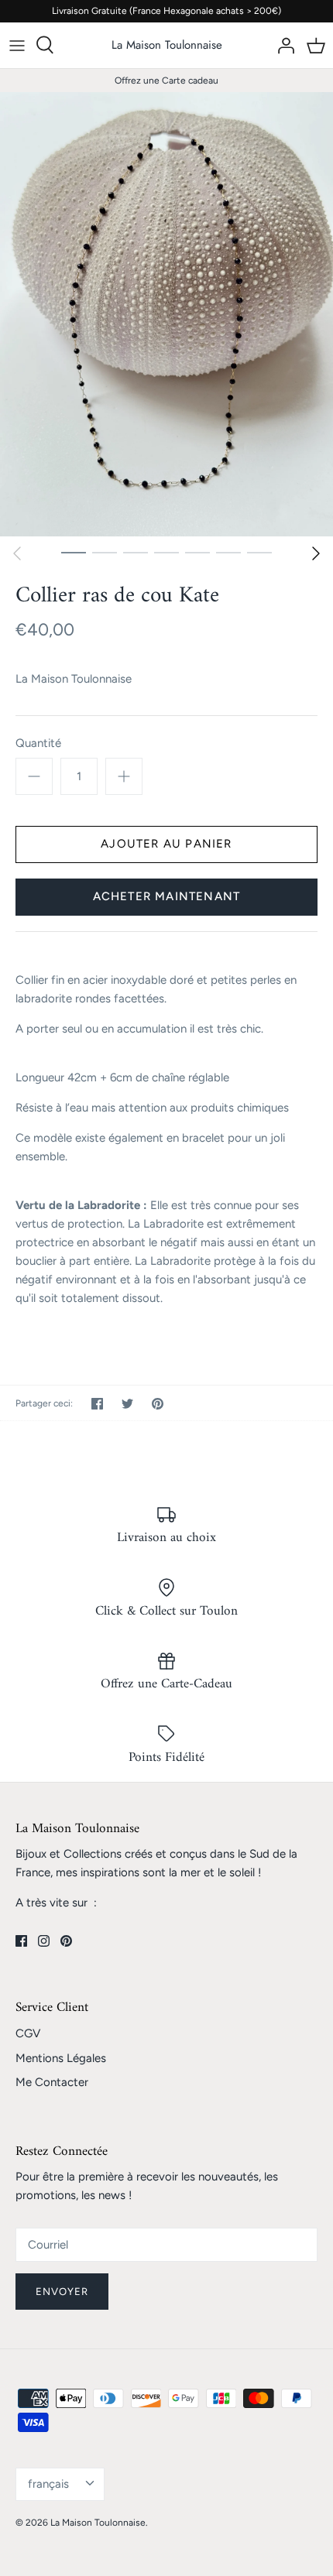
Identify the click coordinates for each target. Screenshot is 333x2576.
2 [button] (105, 552)
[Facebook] (21, 1941)
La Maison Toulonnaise (74, 679)
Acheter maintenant (167, 896)
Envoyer (62, 2292)
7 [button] (259, 552)
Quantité (38, 743)
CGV (28, 2033)
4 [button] (166, 552)
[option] (166, 314)
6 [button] (228, 552)
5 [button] (197, 552)
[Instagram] (44, 1941)
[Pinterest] (66, 1941)
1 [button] (74, 552)
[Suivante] (316, 553)
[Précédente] (17, 553)
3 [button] (136, 552)
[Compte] (282, 45)
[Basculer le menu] (17, 45)
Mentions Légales (61, 2058)
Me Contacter (52, 2082)
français (48, 2484)
